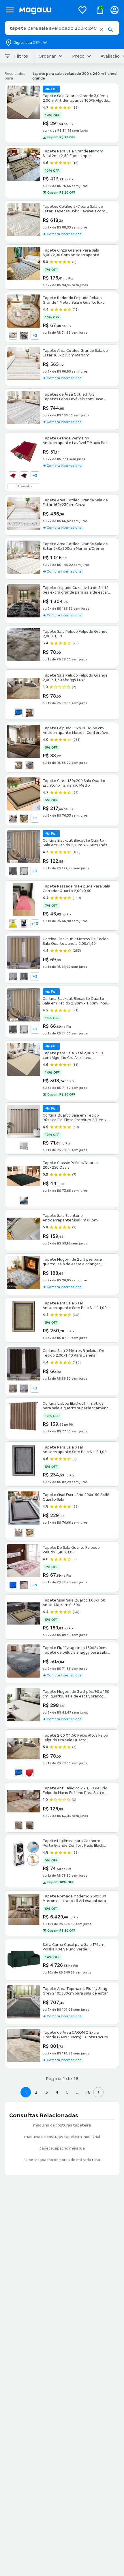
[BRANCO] (13, 335)
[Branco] (13, 977)
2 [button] (36, 2092)
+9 (35, 1585)
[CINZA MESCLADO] (24, 335)
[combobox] (62, 28)
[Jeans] (24, 1200)
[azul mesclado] (18, 713)
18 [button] (88, 2092)
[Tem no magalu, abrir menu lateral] (10, 10)
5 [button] (67, 2092)
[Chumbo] (13, 871)
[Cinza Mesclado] (18, 1826)
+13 (35, 924)
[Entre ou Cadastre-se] (114, 10)
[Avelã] (13, 1388)
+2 (35, 335)
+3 (35, 476)
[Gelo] (24, 871)
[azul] (24, 924)
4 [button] (57, 2092)
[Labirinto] (18, 1532)
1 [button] (26, 2092)
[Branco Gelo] (24, 1388)
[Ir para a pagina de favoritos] (82, 10)
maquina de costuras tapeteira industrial (62, 2137)
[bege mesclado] (24, 1585)
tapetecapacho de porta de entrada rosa (62, 2160)
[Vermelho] (29, 1773)
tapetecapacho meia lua (62, 2148)
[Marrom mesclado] (29, 713)
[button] (101, 30)
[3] (24, 476)
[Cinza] (29, 766)
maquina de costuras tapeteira (62, 2125)
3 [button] (47, 2092)
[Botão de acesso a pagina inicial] (45, 10)
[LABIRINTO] (24, 818)
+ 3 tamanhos (24, 486)
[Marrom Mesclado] (29, 1826)
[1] (13, 476)
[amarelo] (13, 924)
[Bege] (18, 766)
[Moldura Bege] (29, 1532)
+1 (35, 818)
